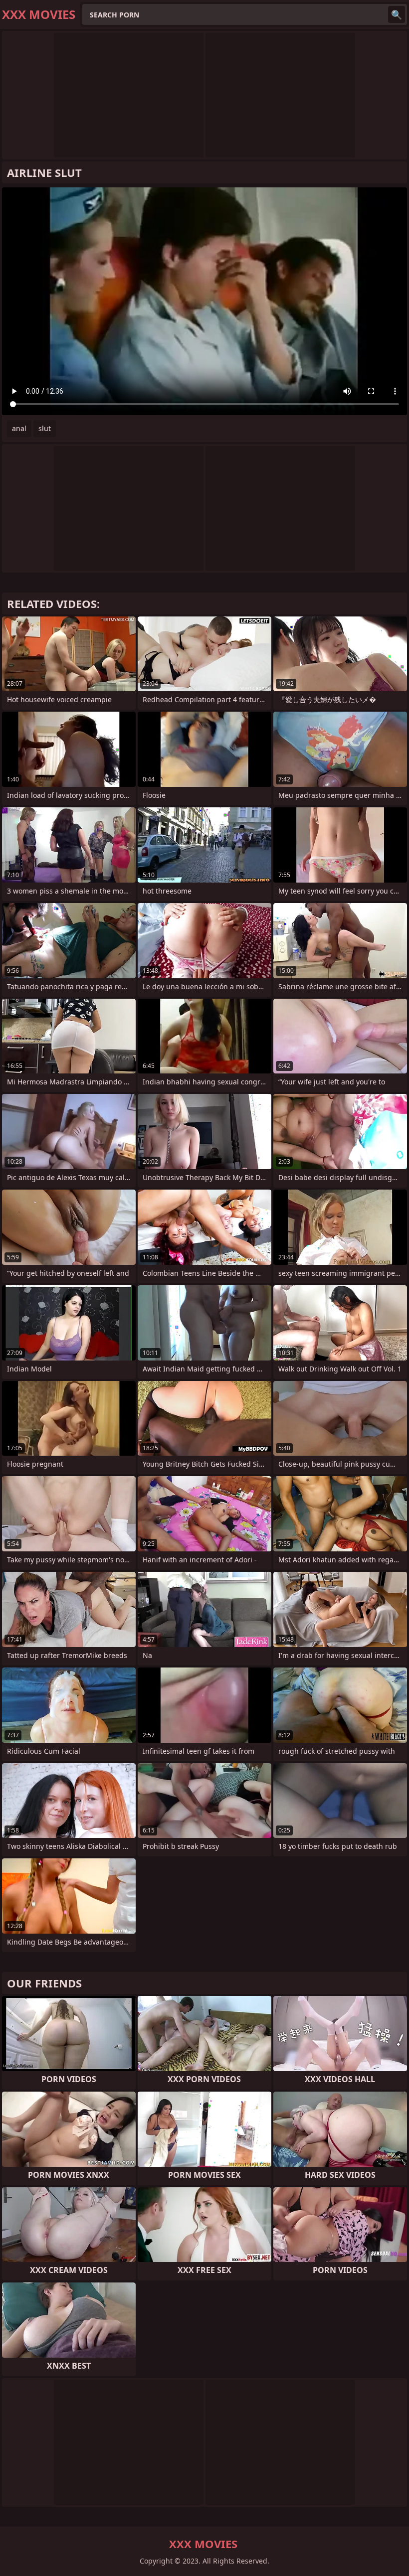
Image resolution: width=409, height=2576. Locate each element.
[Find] (397, 14)
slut (45, 428)
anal (19, 428)
